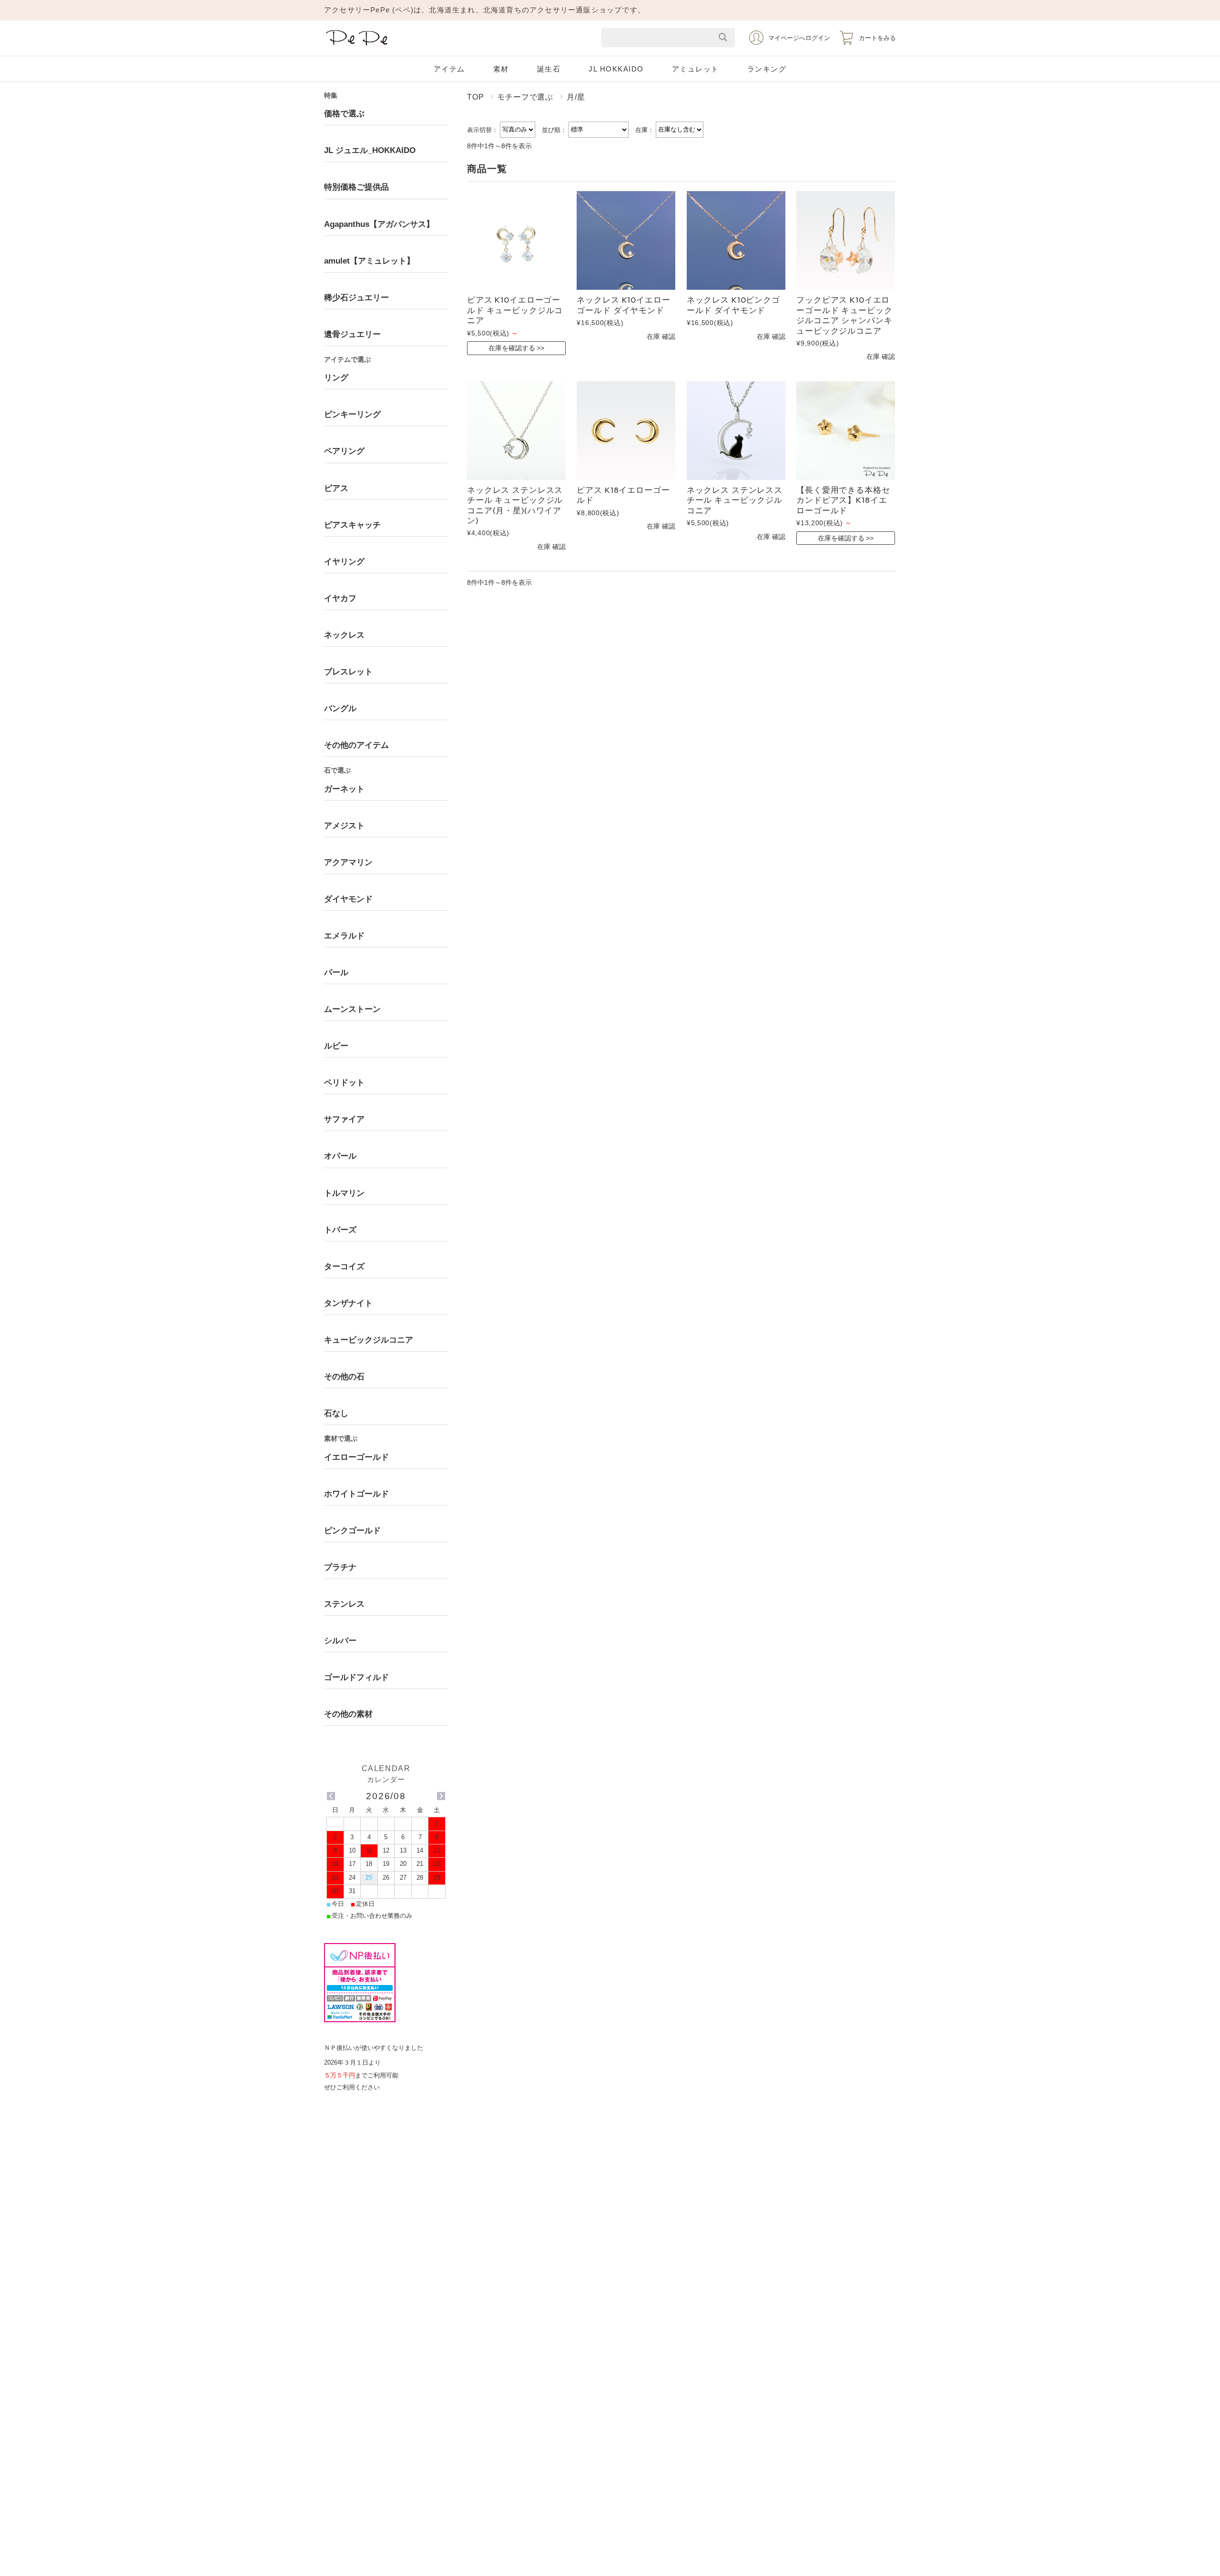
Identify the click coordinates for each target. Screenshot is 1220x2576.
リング (336, 378)
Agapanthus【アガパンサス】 (379, 224)
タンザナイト (348, 1303)
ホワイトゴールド (356, 1494)
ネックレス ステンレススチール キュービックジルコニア (735, 500)
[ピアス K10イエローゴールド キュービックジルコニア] (516, 240)
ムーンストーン (352, 1009)
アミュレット (696, 69)
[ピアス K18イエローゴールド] (626, 431)
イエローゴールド (356, 1457)
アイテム (449, 69)
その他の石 (344, 1377)
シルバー (340, 1641)
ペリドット (344, 1083)
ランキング (767, 69)
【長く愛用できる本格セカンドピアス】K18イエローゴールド (843, 500)
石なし (336, 1413)
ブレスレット (348, 672)
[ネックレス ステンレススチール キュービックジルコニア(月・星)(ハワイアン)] (516, 431)
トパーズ (340, 1230)
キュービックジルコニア (369, 1340)
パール (336, 972)
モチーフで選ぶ (525, 97)
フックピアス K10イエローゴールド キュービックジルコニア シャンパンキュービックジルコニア (844, 315)
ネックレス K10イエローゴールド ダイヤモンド (623, 305)
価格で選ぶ (344, 114)
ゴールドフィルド (356, 1677)
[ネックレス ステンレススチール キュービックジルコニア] (736, 431)
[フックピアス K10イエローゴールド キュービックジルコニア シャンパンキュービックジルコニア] (846, 240)
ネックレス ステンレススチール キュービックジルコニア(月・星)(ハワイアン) (515, 505)
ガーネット (344, 789)
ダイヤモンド (348, 899)
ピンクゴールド (352, 1531)
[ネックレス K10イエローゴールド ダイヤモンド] (626, 240)
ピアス (336, 488)
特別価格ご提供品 (356, 187)
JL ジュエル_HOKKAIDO (370, 150)
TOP (475, 97)
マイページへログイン (799, 38)
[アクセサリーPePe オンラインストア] (357, 46)
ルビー (336, 1046)
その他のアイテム (356, 745)
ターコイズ (344, 1267)
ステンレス (344, 1604)
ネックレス (344, 635)
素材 (501, 69)
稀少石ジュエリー (356, 298)
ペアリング (344, 451)
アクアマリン (348, 862)
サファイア (344, 1119)
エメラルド (344, 936)
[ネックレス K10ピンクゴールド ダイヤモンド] (736, 240)
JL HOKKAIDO (616, 69)
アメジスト (344, 826)
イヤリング (344, 562)
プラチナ (340, 1567)
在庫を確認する (512, 348)
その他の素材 (348, 1714)
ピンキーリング (352, 414)
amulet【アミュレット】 (369, 261)
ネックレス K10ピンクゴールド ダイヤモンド (733, 305)
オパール (340, 1156)
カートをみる (877, 38)
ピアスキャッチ (352, 525)
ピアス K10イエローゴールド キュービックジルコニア (515, 310)
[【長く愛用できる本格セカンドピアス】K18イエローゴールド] (846, 431)
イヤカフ (340, 598)
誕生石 (549, 69)
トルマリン (344, 1193)
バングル (340, 708)
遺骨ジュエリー (352, 334)
